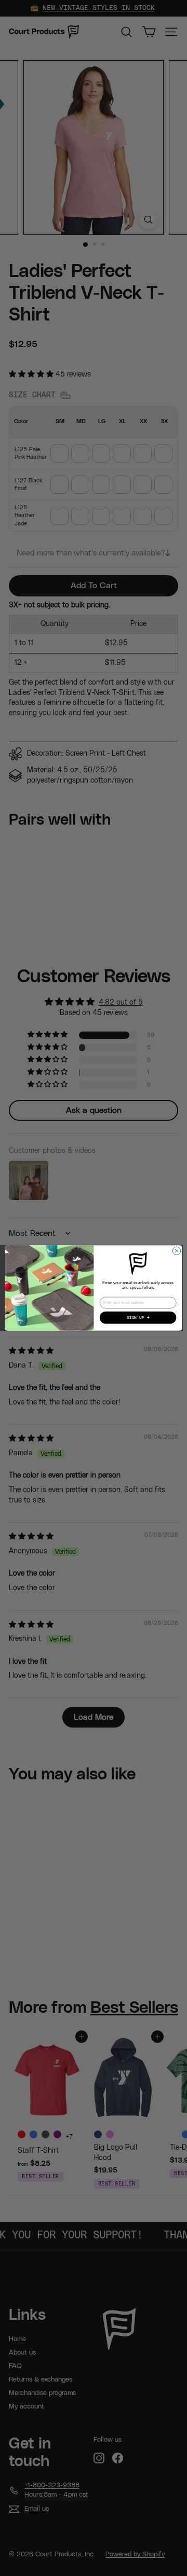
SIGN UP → (138, 1318)
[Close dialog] (176, 1251)
